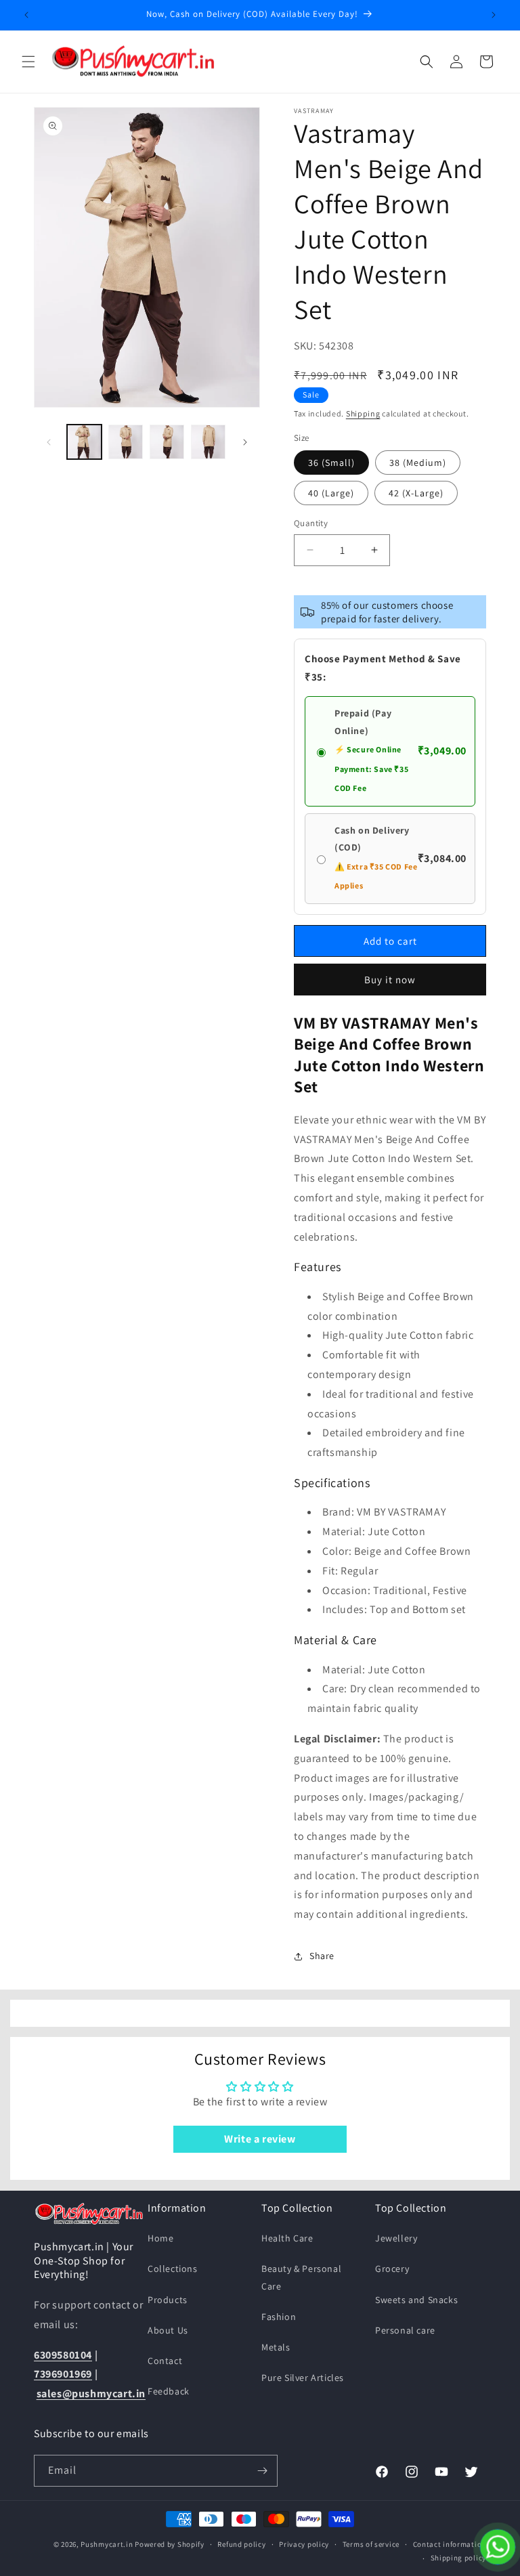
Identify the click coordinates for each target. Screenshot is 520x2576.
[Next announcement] (494, 15)
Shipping (363, 413)
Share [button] (322, 1956)
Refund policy (241, 2544)
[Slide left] (49, 442)
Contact (165, 2361)
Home (160, 2238)
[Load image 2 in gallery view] (126, 442)
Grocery (392, 2269)
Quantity (311, 523)
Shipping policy (459, 2558)
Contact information (450, 2544)
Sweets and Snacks (416, 2300)
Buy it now (390, 980)
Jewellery (396, 2238)
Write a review (260, 2139)
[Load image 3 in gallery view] (167, 442)
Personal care (405, 2330)
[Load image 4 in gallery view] (208, 442)
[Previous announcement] (26, 15)
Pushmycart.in (107, 2544)
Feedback (169, 2391)
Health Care (287, 2238)
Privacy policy (304, 2544)
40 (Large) (331, 493)
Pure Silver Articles (303, 2378)
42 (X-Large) (416, 493)
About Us (168, 2330)
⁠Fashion (279, 2317)
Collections (173, 2269)
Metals (276, 2347)
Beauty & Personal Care (301, 2277)
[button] (28, 62)
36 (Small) (331, 463)
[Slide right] (245, 442)
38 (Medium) (418, 463)
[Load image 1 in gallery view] (84, 442)
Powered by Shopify (170, 2544)
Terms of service (371, 2544)
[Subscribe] (262, 2471)
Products (168, 2300)
